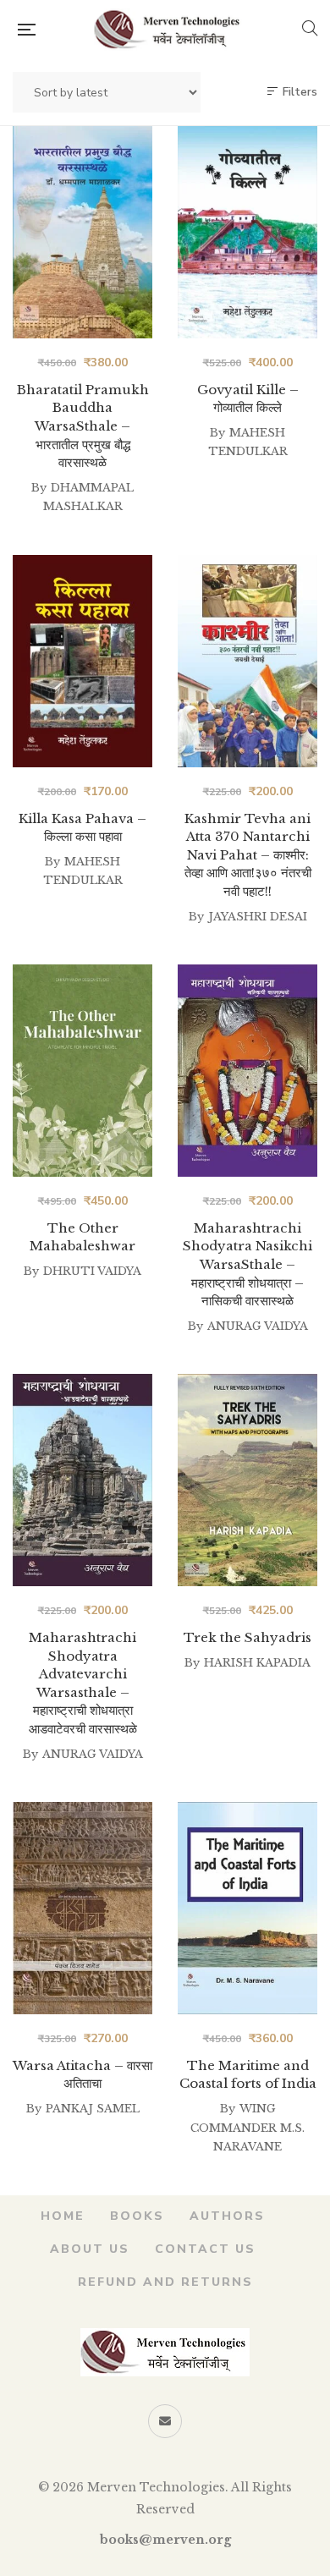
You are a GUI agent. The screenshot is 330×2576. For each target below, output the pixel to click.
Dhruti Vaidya (92, 1271)
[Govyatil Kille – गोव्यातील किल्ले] (247, 232)
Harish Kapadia (257, 1663)
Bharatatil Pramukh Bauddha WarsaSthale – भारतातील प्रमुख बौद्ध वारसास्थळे (83, 426)
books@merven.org (165, 2540)
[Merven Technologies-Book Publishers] (168, 30)
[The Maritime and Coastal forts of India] (247, 1908)
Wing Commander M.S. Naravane (247, 2128)
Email (165, 2421)
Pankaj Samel (93, 2109)
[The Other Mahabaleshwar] (82, 1071)
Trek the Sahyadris (247, 1637)
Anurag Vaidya (258, 1326)
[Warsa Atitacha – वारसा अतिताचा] (82, 1908)
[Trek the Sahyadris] (247, 1480)
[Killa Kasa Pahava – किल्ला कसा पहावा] (82, 661)
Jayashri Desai (258, 917)
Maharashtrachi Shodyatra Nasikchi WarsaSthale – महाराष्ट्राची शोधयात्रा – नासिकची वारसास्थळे (247, 1264)
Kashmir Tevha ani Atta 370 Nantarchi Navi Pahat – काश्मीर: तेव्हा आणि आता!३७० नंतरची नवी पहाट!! (248, 855)
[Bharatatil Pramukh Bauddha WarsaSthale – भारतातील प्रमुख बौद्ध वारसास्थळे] (82, 232)
